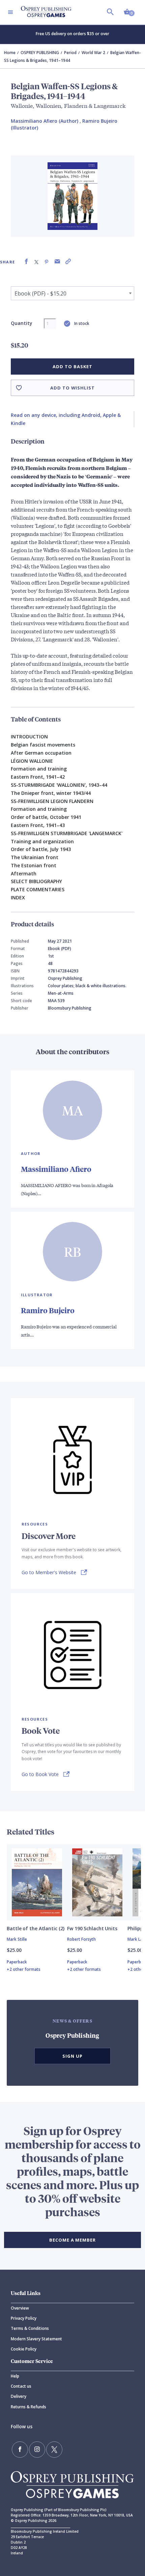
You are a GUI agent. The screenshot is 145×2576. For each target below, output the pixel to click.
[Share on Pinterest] (47, 262)
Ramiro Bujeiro (48, 1310)
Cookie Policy (24, 2349)
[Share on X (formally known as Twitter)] (36, 262)
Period (70, 53)
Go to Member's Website (49, 1572)
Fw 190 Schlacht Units (92, 1928)
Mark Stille (17, 1939)
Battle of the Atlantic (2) (35, 1928)
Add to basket (72, 367)
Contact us (21, 2386)
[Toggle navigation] (10, 12)
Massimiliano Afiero (56, 1169)
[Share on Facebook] (26, 262)
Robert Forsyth (81, 1939)
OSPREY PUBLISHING (40, 53)
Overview (20, 2308)
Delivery (19, 2396)
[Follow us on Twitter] (54, 2450)
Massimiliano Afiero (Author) (45, 121)
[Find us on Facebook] (20, 2450)
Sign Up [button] (72, 2056)
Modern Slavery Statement (36, 2339)
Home (10, 53)
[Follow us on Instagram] (37, 2450)
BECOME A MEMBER (72, 2240)
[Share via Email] (57, 262)
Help (15, 2376)
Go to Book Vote (40, 1774)
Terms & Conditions (30, 2328)
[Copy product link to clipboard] (68, 262)
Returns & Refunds (28, 2407)
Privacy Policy (24, 2318)
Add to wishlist (72, 388)
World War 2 (93, 53)
